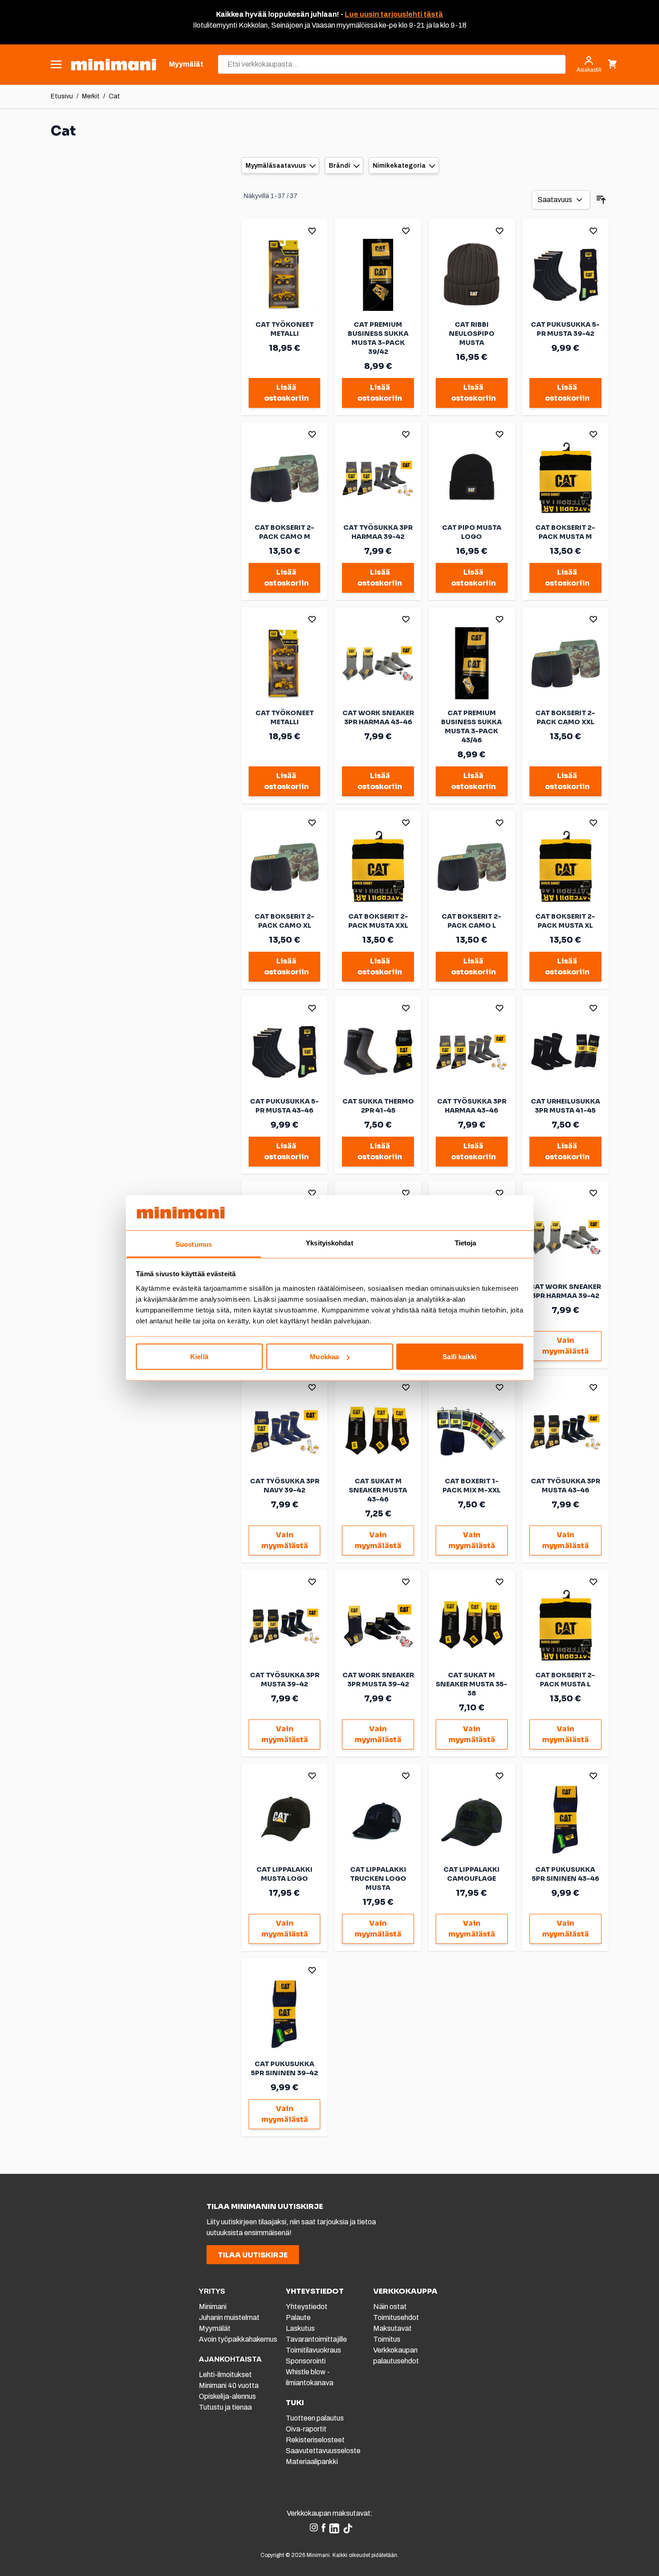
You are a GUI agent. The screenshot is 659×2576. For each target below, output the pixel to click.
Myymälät (215, 2328)
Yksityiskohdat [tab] (329, 1242)
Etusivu (62, 96)
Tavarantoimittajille (316, 2339)
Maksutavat (392, 2328)
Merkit (91, 96)
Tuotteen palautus (315, 2418)
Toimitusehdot (396, 2317)
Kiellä (199, 1357)
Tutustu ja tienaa (225, 2407)
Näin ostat (390, 2307)
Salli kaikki (459, 1357)
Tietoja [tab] (466, 1242)
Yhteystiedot (307, 2307)
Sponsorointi (306, 2361)
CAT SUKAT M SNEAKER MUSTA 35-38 (471, 1684)
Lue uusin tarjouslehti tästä (394, 14)
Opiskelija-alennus (227, 2396)
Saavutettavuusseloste (323, 2451)
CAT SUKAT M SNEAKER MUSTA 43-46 (378, 1490)
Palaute (298, 2317)
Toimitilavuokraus (313, 2350)
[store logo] (113, 65)
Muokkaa (324, 1357)
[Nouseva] (601, 200)
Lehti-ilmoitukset (225, 2375)
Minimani (213, 2307)
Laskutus (300, 2328)
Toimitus (387, 2339)
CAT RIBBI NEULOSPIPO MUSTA (472, 334)
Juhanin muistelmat (229, 2317)
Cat (114, 96)
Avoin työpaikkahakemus (238, 2339)
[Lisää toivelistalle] (312, 231)
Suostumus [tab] (194, 1244)
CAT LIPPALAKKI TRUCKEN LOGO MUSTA (378, 1879)
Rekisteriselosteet (315, 2440)
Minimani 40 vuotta (229, 2385)
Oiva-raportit (306, 2429)
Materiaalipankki (312, 2462)
